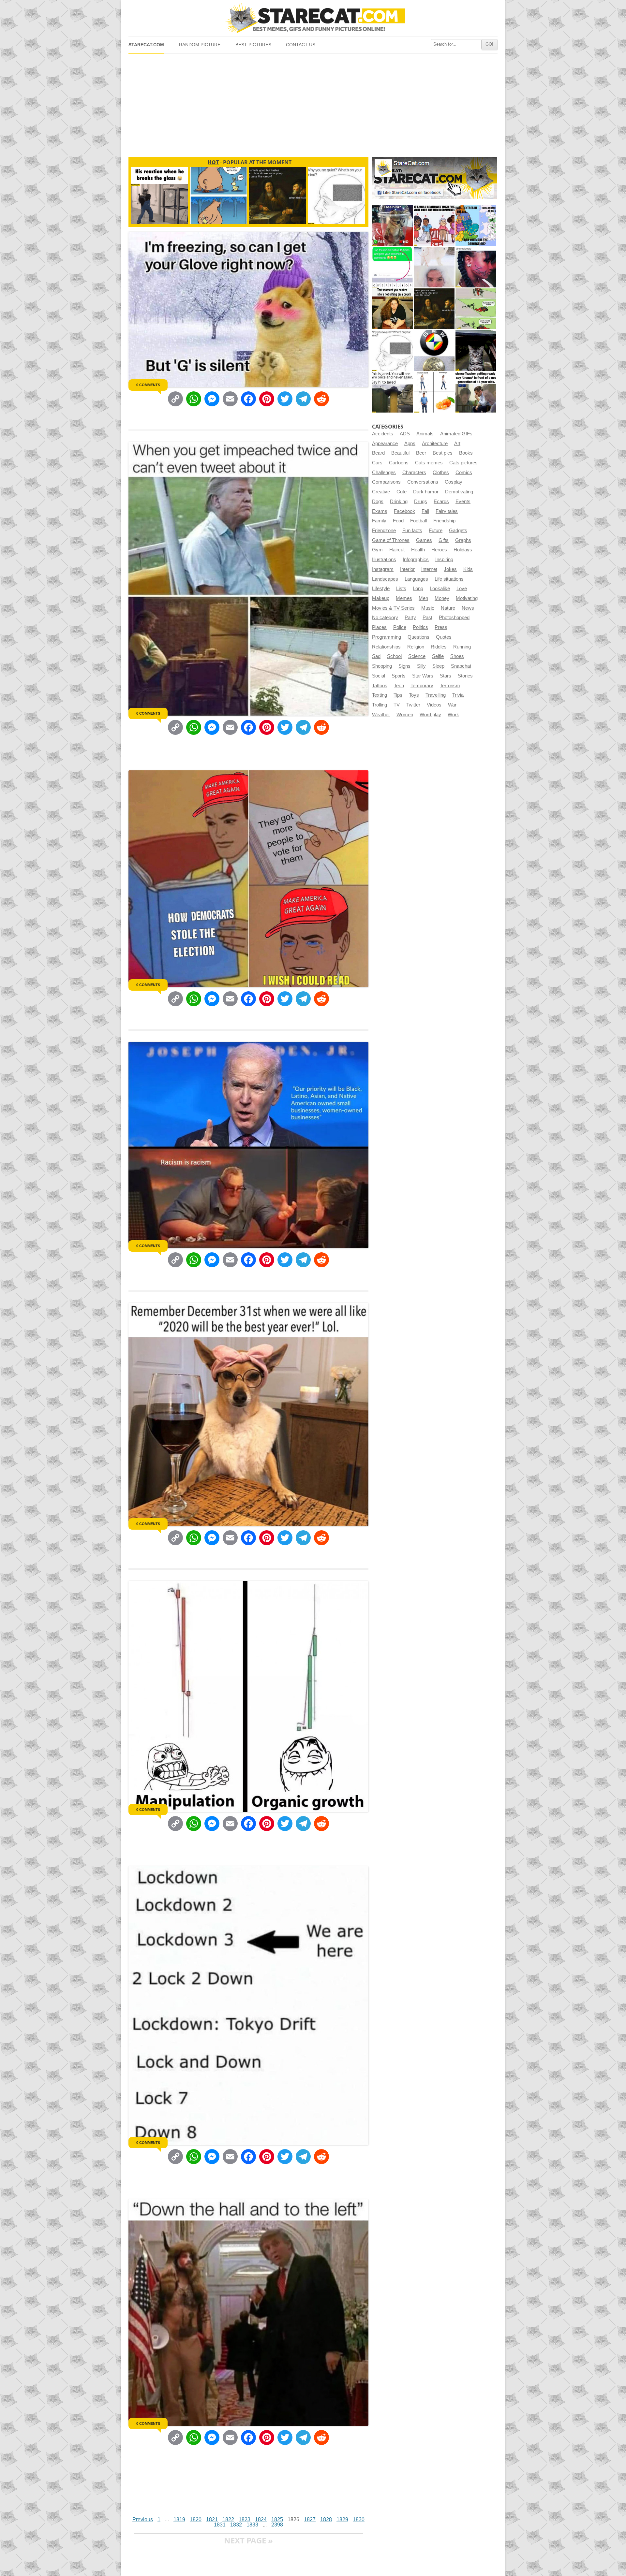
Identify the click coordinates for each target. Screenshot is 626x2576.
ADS (405, 434)
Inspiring (444, 560)
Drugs (421, 502)
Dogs (378, 502)
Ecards (441, 502)
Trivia (458, 695)
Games (424, 540)
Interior (407, 569)
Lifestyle (381, 589)
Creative (381, 492)
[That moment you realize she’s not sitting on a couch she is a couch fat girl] (392, 309)
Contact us (301, 45)
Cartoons (399, 463)
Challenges (384, 473)
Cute (402, 492)
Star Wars (423, 676)
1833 (252, 2525)
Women (405, 715)
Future (436, 531)
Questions (418, 637)
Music (428, 608)
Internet (429, 569)
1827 (310, 2519)
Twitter (413, 705)
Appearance (385, 444)
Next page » (248, 2540)
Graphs (463, 540)
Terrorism (450, 686)
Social (379, 676)
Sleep (438, 666)
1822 (228, 2519)
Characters (414, 473)
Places (379, 627)
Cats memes (429, 463)
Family (379, 521)
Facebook (404, 511)
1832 (236, 2525)
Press (441, 627)
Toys (414, 695)
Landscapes (385, 579)
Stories (465, 676)
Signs (404, 666)
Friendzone (384, 531)
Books (466, 453)
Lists (401, 589)
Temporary (422, 686)
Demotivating (459, 492)
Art (457, 444)
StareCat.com (146, 45)
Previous (143, 2519)
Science (417, 656)
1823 (245, 2519)
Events (463, 502)
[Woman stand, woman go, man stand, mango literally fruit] (434, 392)
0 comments (148, 385)
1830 (359, 2519)
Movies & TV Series (393, 608)
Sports (399, 676)
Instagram (383, 569)
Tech (399, 686)
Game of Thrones (391, 540)
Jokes (450, 569)
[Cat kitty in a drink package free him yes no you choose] (392, 225)
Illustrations (384, 560)
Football (418, 521)
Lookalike (440, 589)
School (394, 656)
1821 (212, 2519)
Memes (404, 598)
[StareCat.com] (313, 18)
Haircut (397, 550)
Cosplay (454, 482)
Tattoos (380, 686)
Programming (387, 637)
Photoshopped (454, 618)
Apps (410, 444)
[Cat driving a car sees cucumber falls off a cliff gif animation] (476, 350)
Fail (425, 511)
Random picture (200, 45)
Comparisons (386, 482)
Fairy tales (447, 511)
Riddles (439, 647)
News (468, 608)
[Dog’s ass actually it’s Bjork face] (434, 267)
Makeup (381, 598)
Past (427, 618)
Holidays (463, 550)
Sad (376, 656)
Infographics (416, 560)
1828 (326, 2519)
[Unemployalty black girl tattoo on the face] (476, 267)
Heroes (439, 550)
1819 (179, 2519)
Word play (430, 715)
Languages (416, 579)
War (452, 705)
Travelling (436, 695)
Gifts (444, 540)
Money (442, 598)
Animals (425, 434)
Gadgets (458, 531)
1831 (220, 2525)
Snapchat (461, 666)
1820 (196, 2519)
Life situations (449, 579)
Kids (468, 569)
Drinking (399, 502)
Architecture (435, 444)
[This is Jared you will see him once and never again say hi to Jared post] (392, 392)
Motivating (467, 598)
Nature (448, 608)
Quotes (444, 637)
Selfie (438, 656)
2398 (277, 2525)
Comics (464, 473)
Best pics (443, 453)
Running (462, 647)
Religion (416, 647)
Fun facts (412, 531)
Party (410, 618)
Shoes (457, 656)
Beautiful (400, 453)
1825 (277, 2519)
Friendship (444, 521)
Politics (420, 627)
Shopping (382, 666)
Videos (434, 705)
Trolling (380, 705)
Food (398, 521)
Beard (378, 453)
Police (400, 627)
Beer (421, 453)
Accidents (383, 434)
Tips (398, 695)
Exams (380, 511)
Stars (446, 676)
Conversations (423, 482)
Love (462, 589)
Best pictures (253, 45)
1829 (342, 2519)
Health (418, 550)
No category (385, 618)
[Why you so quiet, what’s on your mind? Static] (392, 350)
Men (423, 598)
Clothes (441, 473)
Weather (381, 715)
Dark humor (426, 492)
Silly (421, 666)
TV (397, 705)
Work (453, 715)
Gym (377, 550)
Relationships (386, 647)
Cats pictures (463, 463)
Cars (377, 463)
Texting (380, 695)
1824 (261, 2519)
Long (418, 589)
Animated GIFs (456, 434)
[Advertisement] (313, 103)
